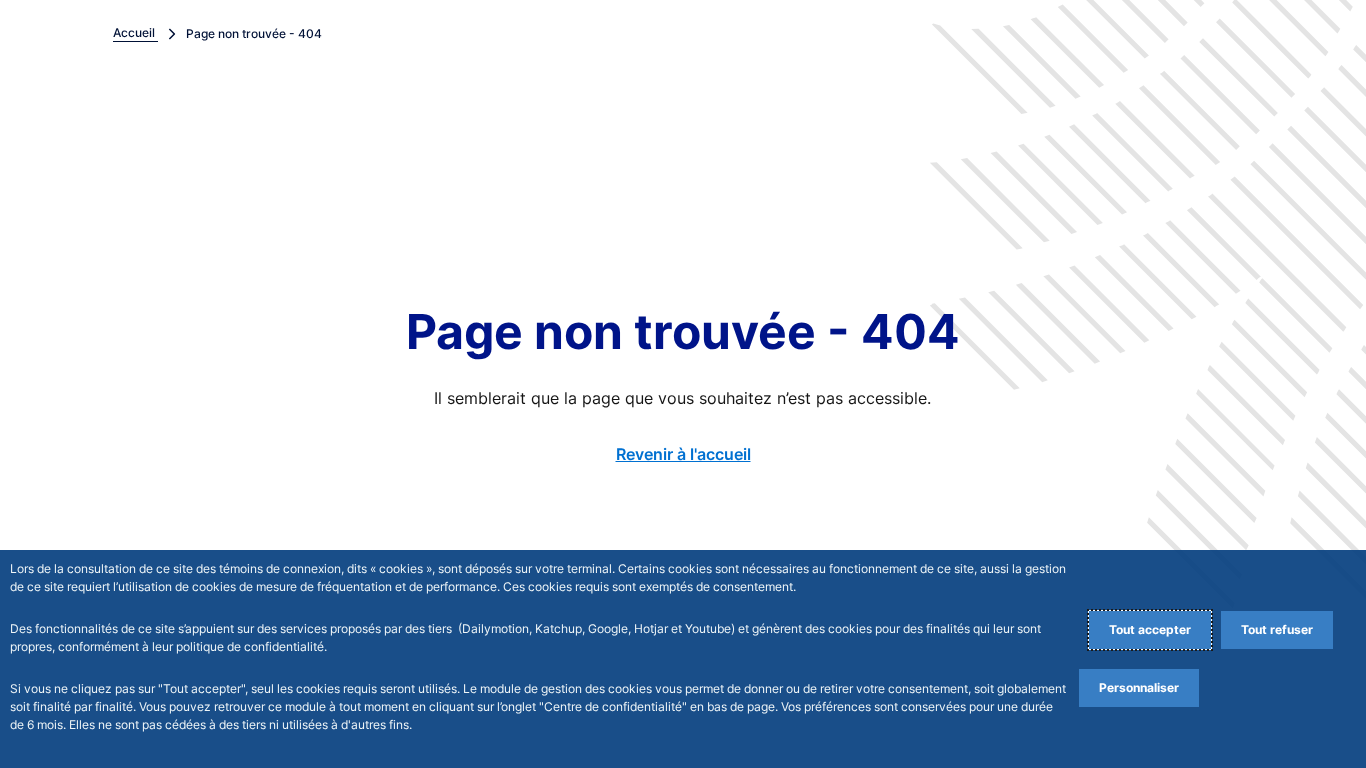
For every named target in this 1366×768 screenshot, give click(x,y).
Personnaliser (1139, 687)
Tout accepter (1150, 629)
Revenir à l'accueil (683, 454)
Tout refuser (1277, 629)
